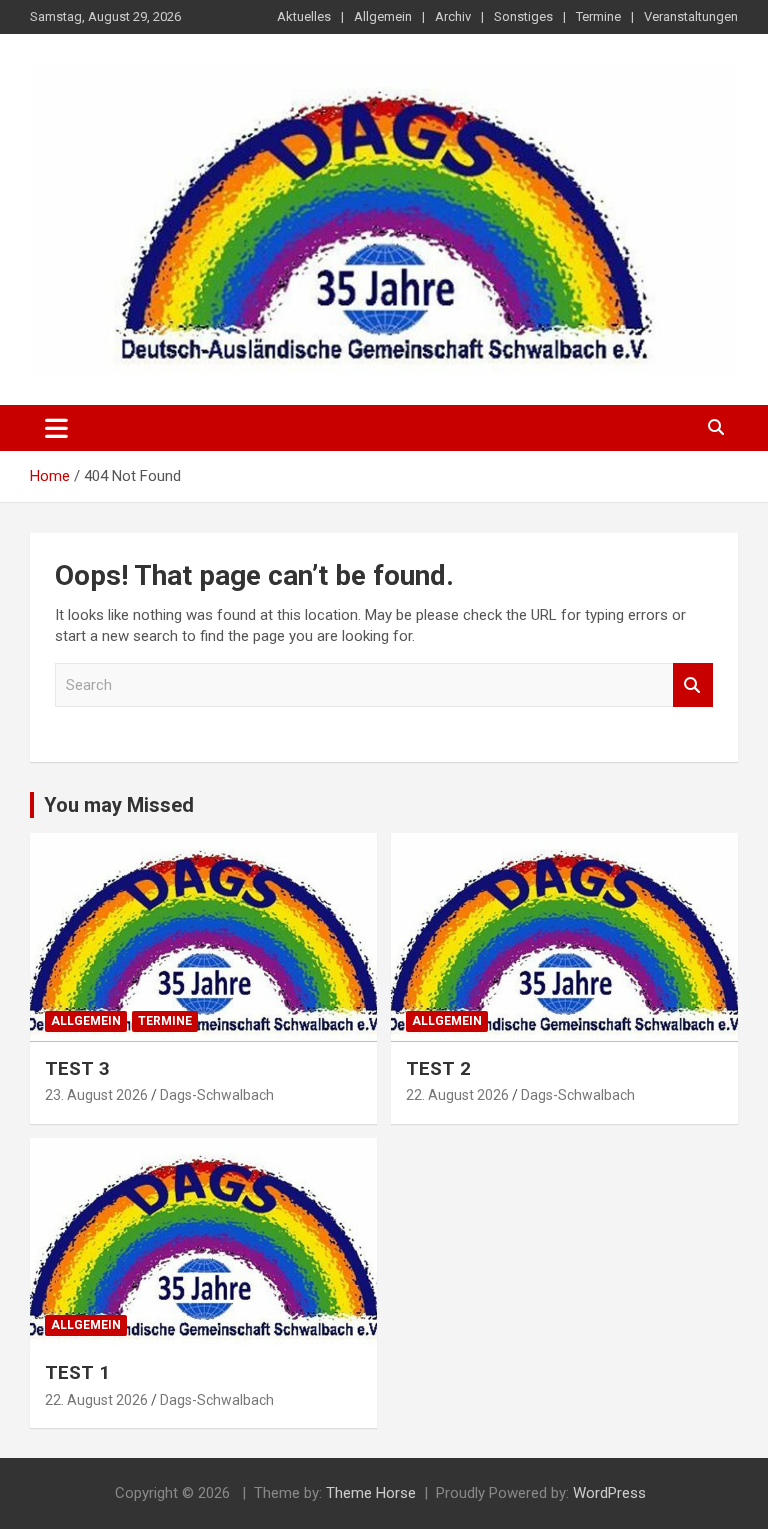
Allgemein (383, 16)
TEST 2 (438, 1068)
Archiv (453, 16)
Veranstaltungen (691, 16)
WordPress (609, 1493)
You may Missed (119, 805)
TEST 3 (77, 1068)
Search (693, 685)
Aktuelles (304, 16)
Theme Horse (371, 1493)
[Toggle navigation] (56, 428)
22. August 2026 (457, 1095)
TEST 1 (77, 1372)
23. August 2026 (96, 1095)
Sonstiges (523, 16)
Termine (598, 16)
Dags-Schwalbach (217, 1095)
